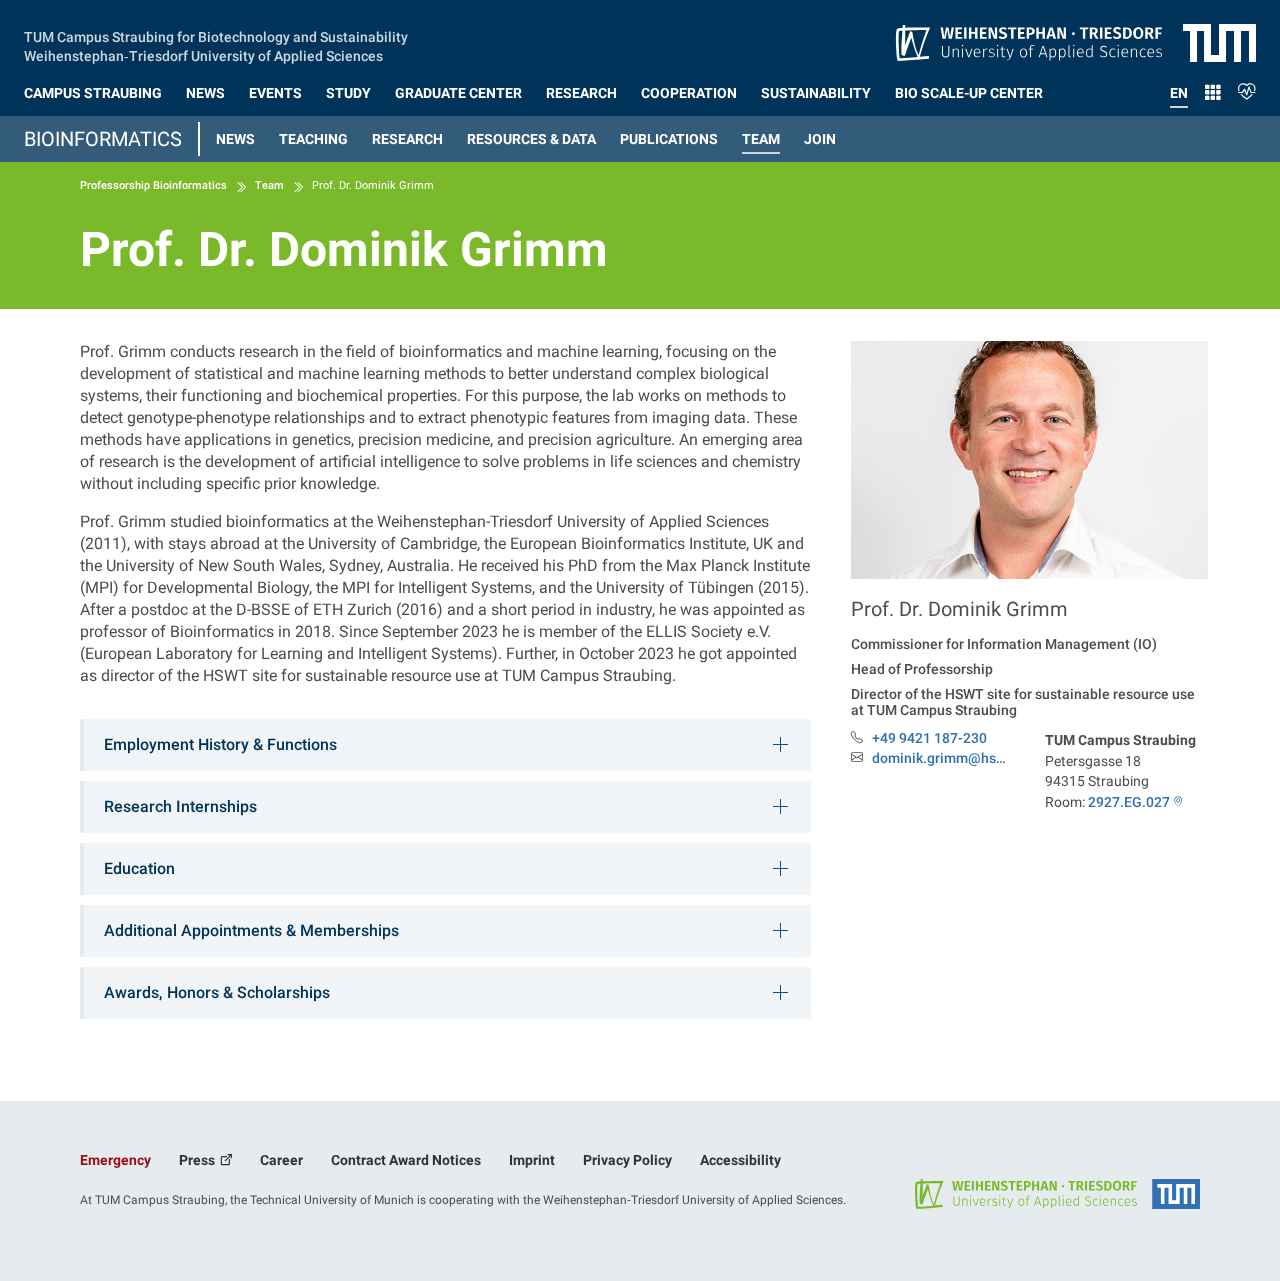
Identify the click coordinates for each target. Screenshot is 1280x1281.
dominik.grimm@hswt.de (943, 758)
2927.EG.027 (1129, 802)
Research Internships (180, 806)
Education (139, 868)
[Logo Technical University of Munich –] (1219, 42)
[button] (93, 89)
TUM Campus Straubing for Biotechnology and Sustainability (216, 35)
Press (198, 1160)
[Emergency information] (1247, 89)
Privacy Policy (627, 1160)
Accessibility (740, 1160)
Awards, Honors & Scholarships (217, 992)
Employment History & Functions (220, 744)
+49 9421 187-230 (929, 738)
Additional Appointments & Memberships (251, 930)
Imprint (532, 1160)
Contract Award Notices (406, 1160)
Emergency (115, 1160)
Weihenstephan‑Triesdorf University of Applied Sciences (203, 54)
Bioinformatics (103, 139)
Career (281, 1160)
